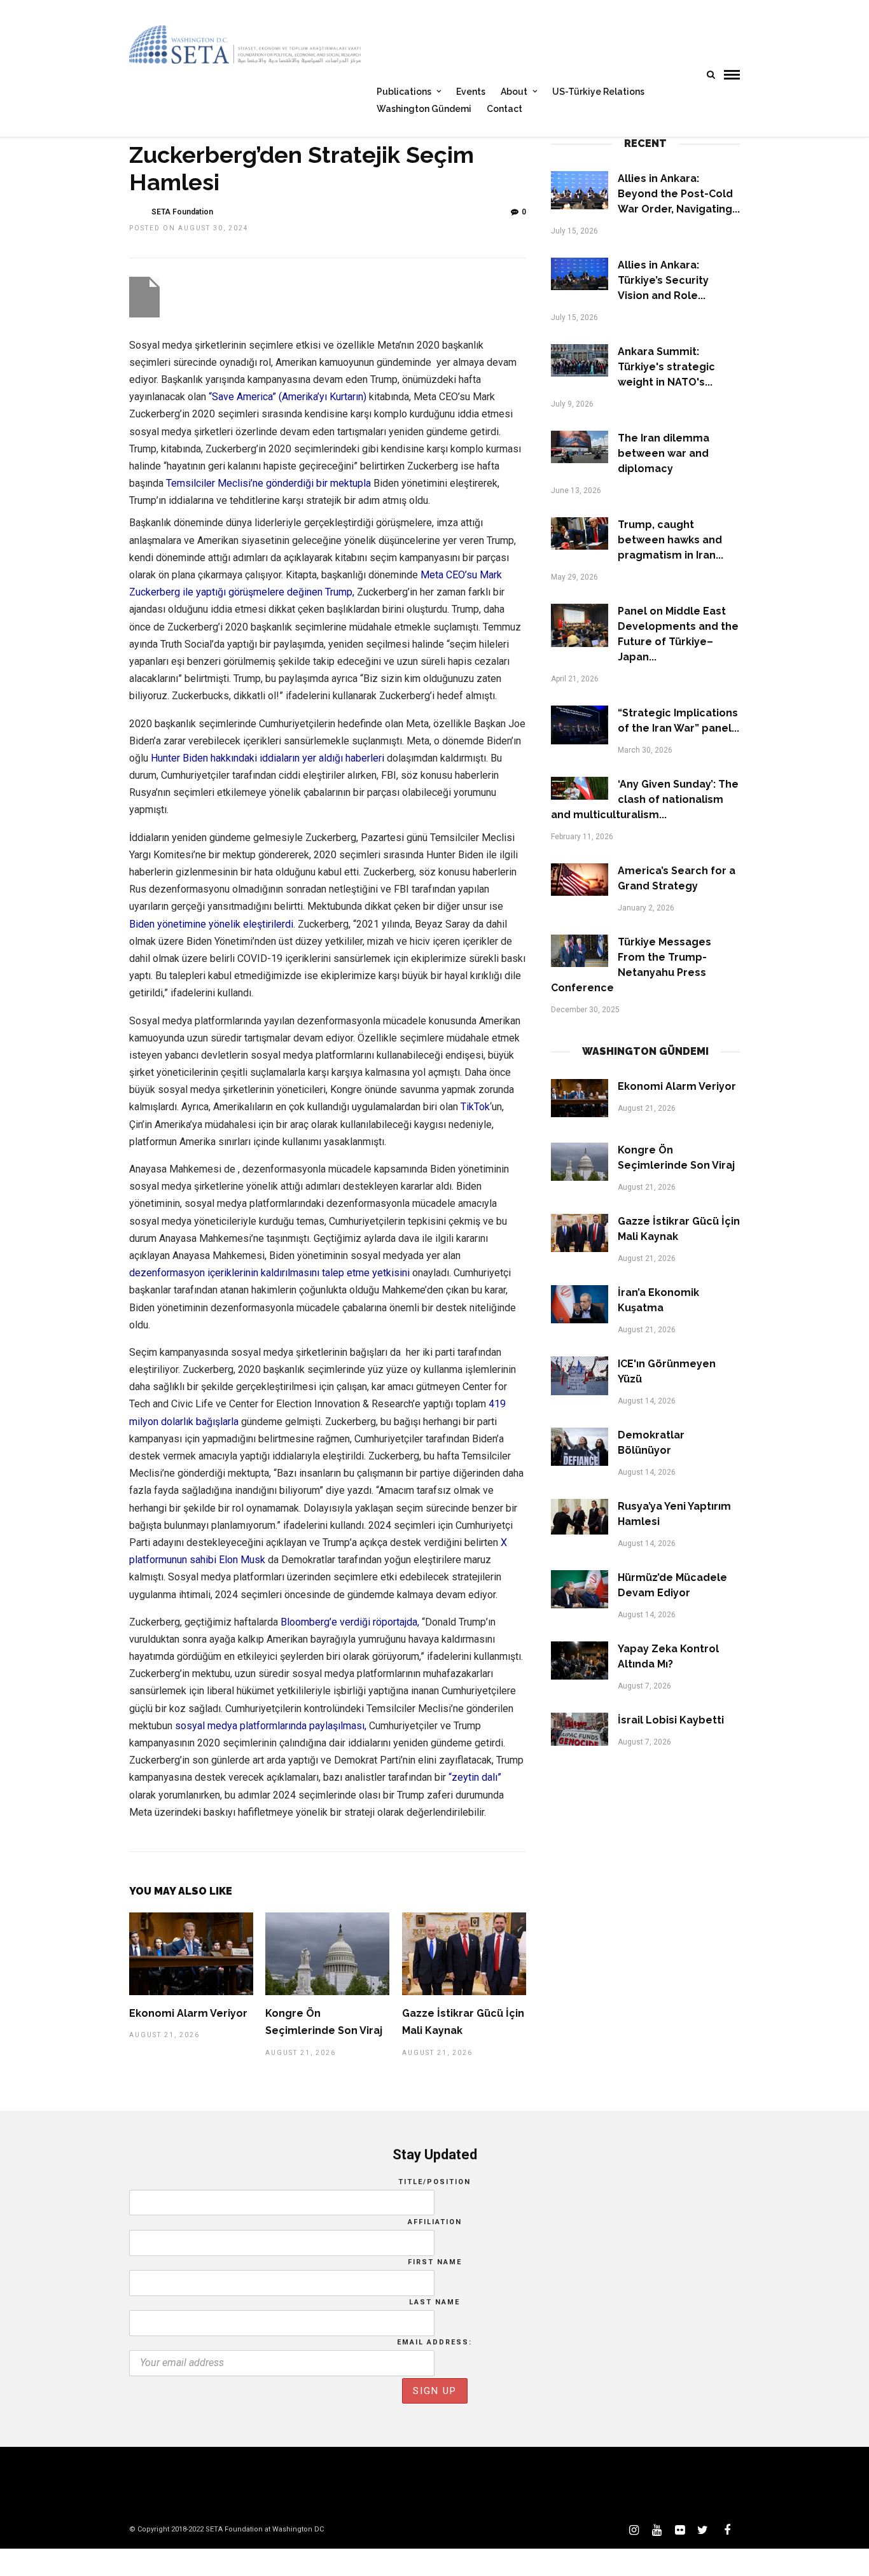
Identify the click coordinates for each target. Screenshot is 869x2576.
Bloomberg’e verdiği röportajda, (350, 1622)
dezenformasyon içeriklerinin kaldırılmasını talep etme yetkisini (269, 1273)
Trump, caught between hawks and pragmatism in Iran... (671, 540)
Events (471, 92)
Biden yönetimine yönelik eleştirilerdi (211, 924)
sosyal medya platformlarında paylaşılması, (271, 1726)
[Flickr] (679, 2530)
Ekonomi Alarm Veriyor (188, 2013)
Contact (504, 109)
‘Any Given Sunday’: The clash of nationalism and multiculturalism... (645, 799)
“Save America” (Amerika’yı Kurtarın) (288, 397)
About (514, 92)
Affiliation (435, 2222)
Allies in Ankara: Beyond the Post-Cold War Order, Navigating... (679, 194)
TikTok (475, 1107)
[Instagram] (634, 2530)
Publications (404, 92)
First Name (435, 2262)
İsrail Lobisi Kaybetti (671, 1720)
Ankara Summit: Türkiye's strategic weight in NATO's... (666, 367)
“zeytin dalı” (475, 1777)
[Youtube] (657, 2530)
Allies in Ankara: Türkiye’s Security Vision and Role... (663, 280)
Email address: (434, 2342)
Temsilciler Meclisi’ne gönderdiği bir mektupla (270, 483)
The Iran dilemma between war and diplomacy (664, 453)
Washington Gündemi (424, 109)
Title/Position (434, 2182)
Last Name (434, 2302)
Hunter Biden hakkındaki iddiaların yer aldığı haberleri (268, 758)
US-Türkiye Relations (598, 92)
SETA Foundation (182, 212)
